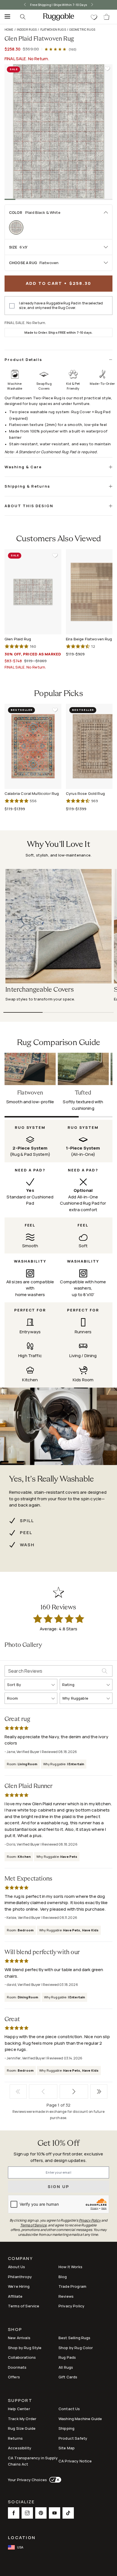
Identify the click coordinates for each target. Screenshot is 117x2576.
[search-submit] (107, 1671)
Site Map (67, 2448)
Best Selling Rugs (75, 2338)
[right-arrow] (98, 5)
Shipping (66, 2428)
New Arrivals (19, 2338)
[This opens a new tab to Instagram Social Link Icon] (27, 2513)
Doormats (17, 2367)
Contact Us (69, 2409)
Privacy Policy (71, 2306)
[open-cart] (107, 17)
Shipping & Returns (27, 486)
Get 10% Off (58, 2144)
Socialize (21, 2502)
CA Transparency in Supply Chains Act (33, 2461)
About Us (16, 2267)
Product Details (23, 360)
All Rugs (66, 2367)
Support (20, 2401)
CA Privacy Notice (75, 2461)
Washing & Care (23, 467)
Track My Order (22, 2419)
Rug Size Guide (22, 2428)
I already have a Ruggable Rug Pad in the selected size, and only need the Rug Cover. (61, 306)
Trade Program (72, 2286)
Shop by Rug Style (25, 2348)
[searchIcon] (23, 17)
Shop (15, 2330)
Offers (14, 2377)
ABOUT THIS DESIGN (29, 506)
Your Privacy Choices (27, 2480)
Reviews (66, 2296)
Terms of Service (24, 2306)
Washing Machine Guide (80, 2419)
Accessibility (20, 2448)
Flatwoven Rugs (53, 30)
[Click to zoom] (58, 131)
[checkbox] (12, 306)
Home (9, 30)
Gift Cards (68, 2377)
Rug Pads (67, 2357)
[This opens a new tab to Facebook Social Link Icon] (14, 2513)
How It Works (70, 2267)
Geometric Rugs (82, 30)
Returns (15, 2438)
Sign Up (59, 2187)
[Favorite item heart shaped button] (107, 69)
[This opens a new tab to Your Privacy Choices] (54, 2480)
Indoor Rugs (27, 30)
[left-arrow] (19, 5)
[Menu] (6, 17)
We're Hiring (19, 2286)
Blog (63, 2277)
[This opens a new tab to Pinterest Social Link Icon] (41, 2513)
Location (22, 2538)
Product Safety (73, 2438)
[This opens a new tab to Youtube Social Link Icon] (55, 2513)
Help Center (19, 2409)
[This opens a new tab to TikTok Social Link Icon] (68, 2513)
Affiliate (15, 2296)
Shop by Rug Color (76, 2348)
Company (20, 2259)
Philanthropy (20, 2277)
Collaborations (22, 2357)
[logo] (58, 17)
